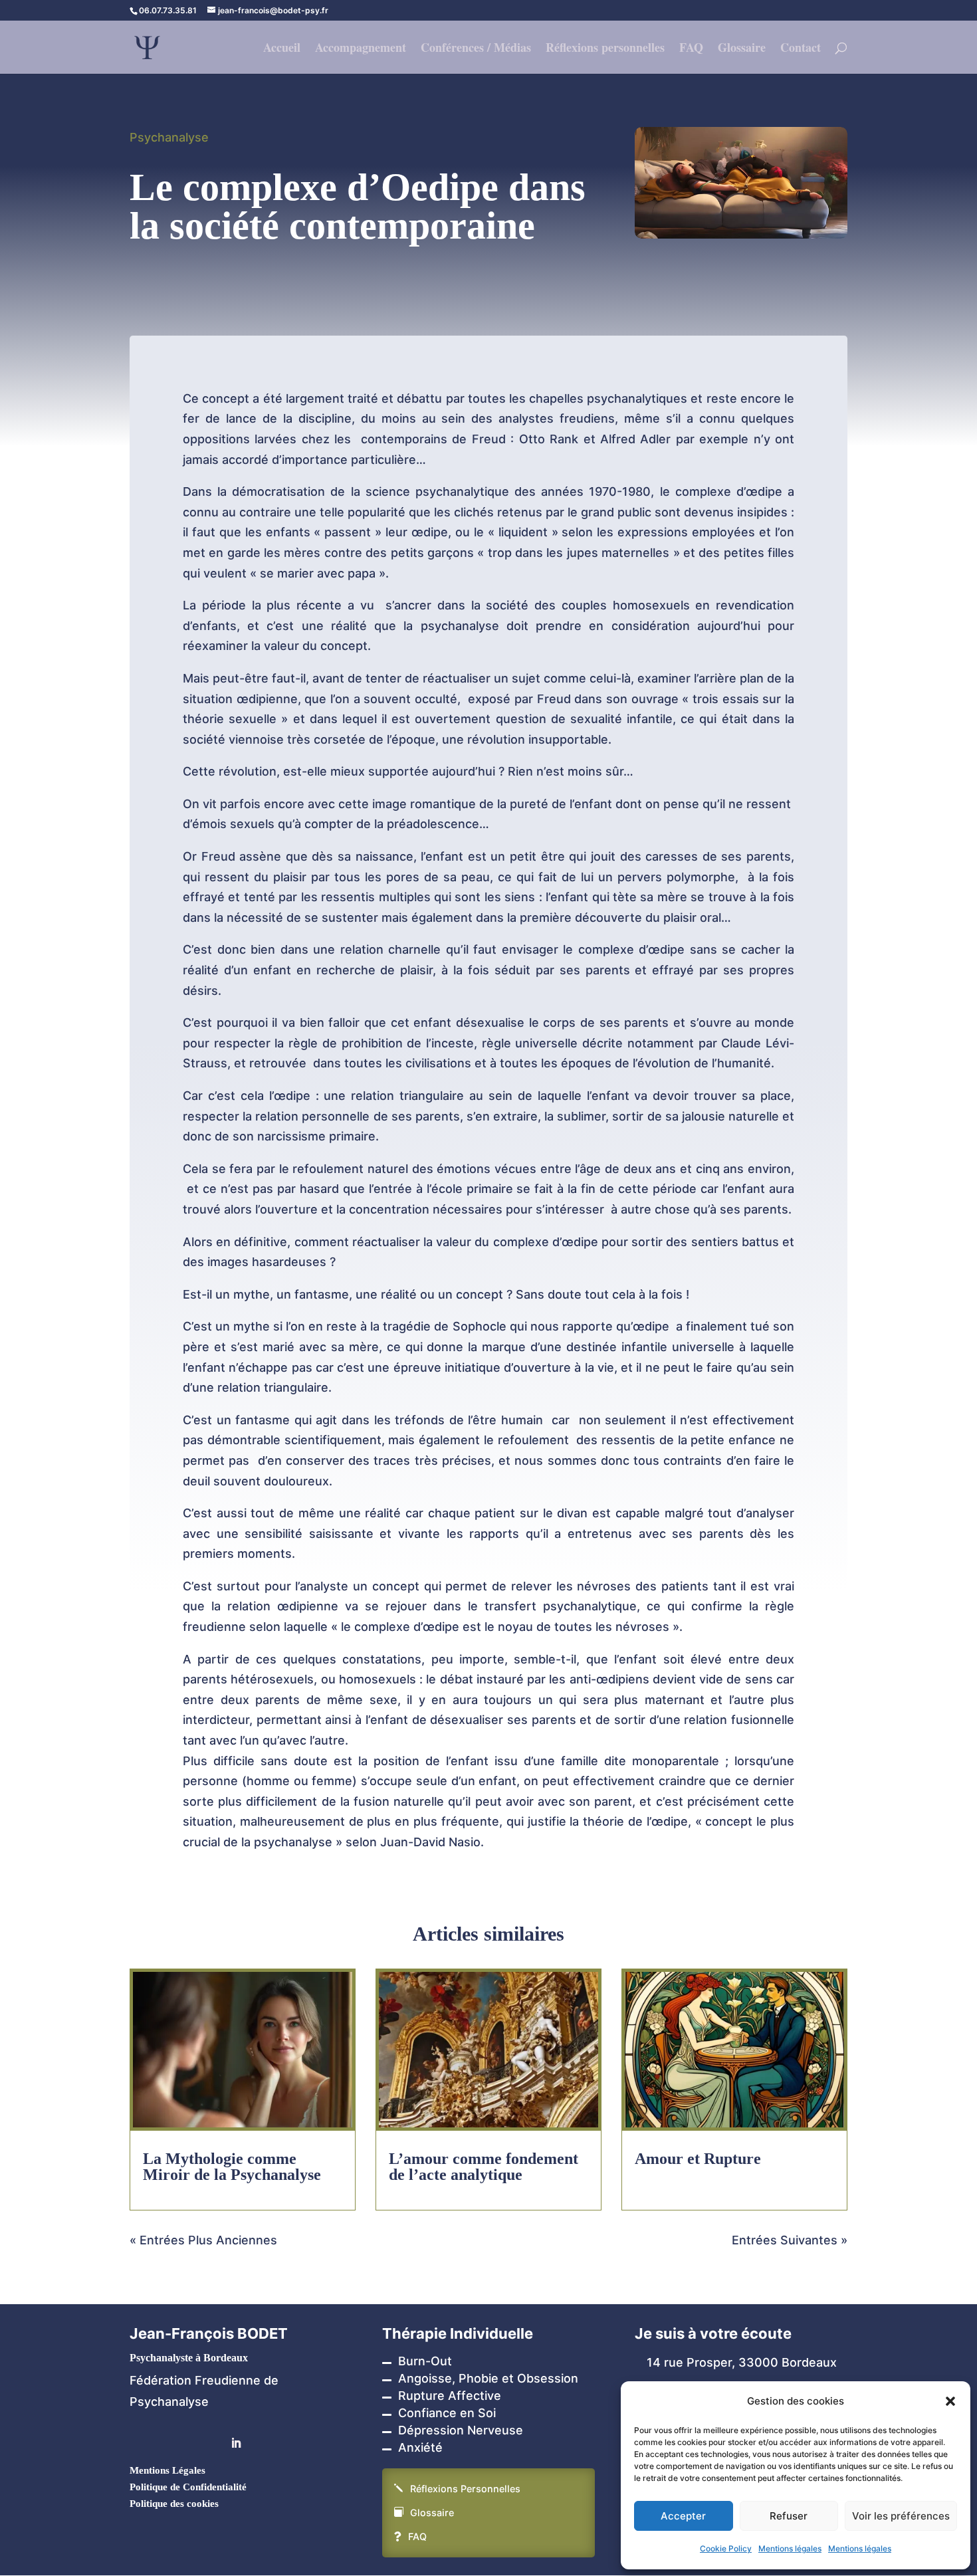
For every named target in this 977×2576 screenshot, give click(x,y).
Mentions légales (790, 2548)
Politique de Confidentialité (188, 2487)
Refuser (789, 2516)
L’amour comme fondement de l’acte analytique (484, 2167)
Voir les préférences (901, 2516)
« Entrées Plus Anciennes (203, 2240)
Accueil (282, 49)
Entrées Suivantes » (790, 2240)
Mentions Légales (167, 2470)
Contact (801, 49)
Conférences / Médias (476, 49)
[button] (950, 2401)
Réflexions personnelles (605, 49)
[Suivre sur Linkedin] (236, 2443)
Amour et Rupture (698, 2159)
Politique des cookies (174, 2504)
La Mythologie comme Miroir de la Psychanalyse (232, 2167)
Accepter (683, 2516)
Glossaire (742, 49)
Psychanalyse (169, 137)
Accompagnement (361, 49)
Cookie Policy (726, 2548)
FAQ (691, 49)
